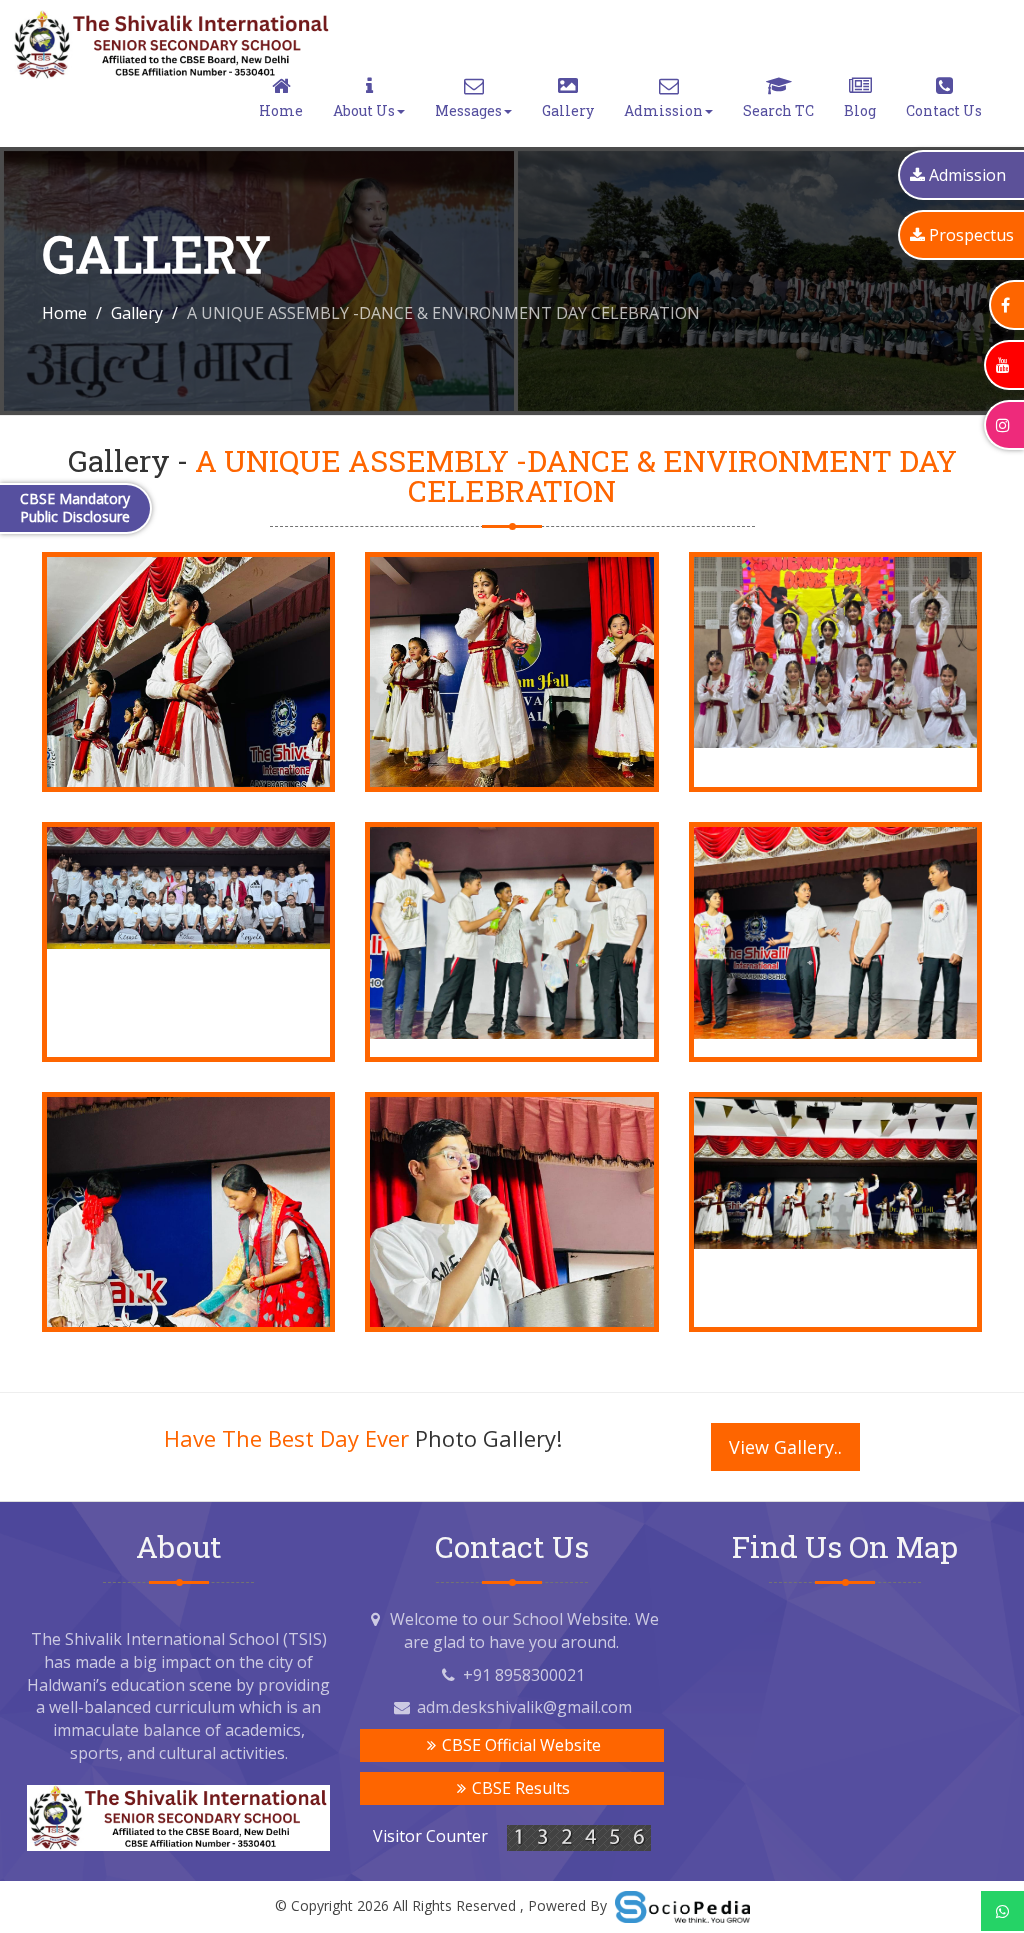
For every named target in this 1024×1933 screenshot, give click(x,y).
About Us (364, 110)
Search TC (778, 110)
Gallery (568, 110)
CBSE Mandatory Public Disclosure (75, 507)
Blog (860, 110)
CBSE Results (519, 1788)
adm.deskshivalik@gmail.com (524, 1707)
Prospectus (971, 235)
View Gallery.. (785, 1447)
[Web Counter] (579, 1836)
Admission (663, 110)
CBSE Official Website (519, 1745)
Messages (468, 110)
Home (281, 110)
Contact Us (944, 110)
